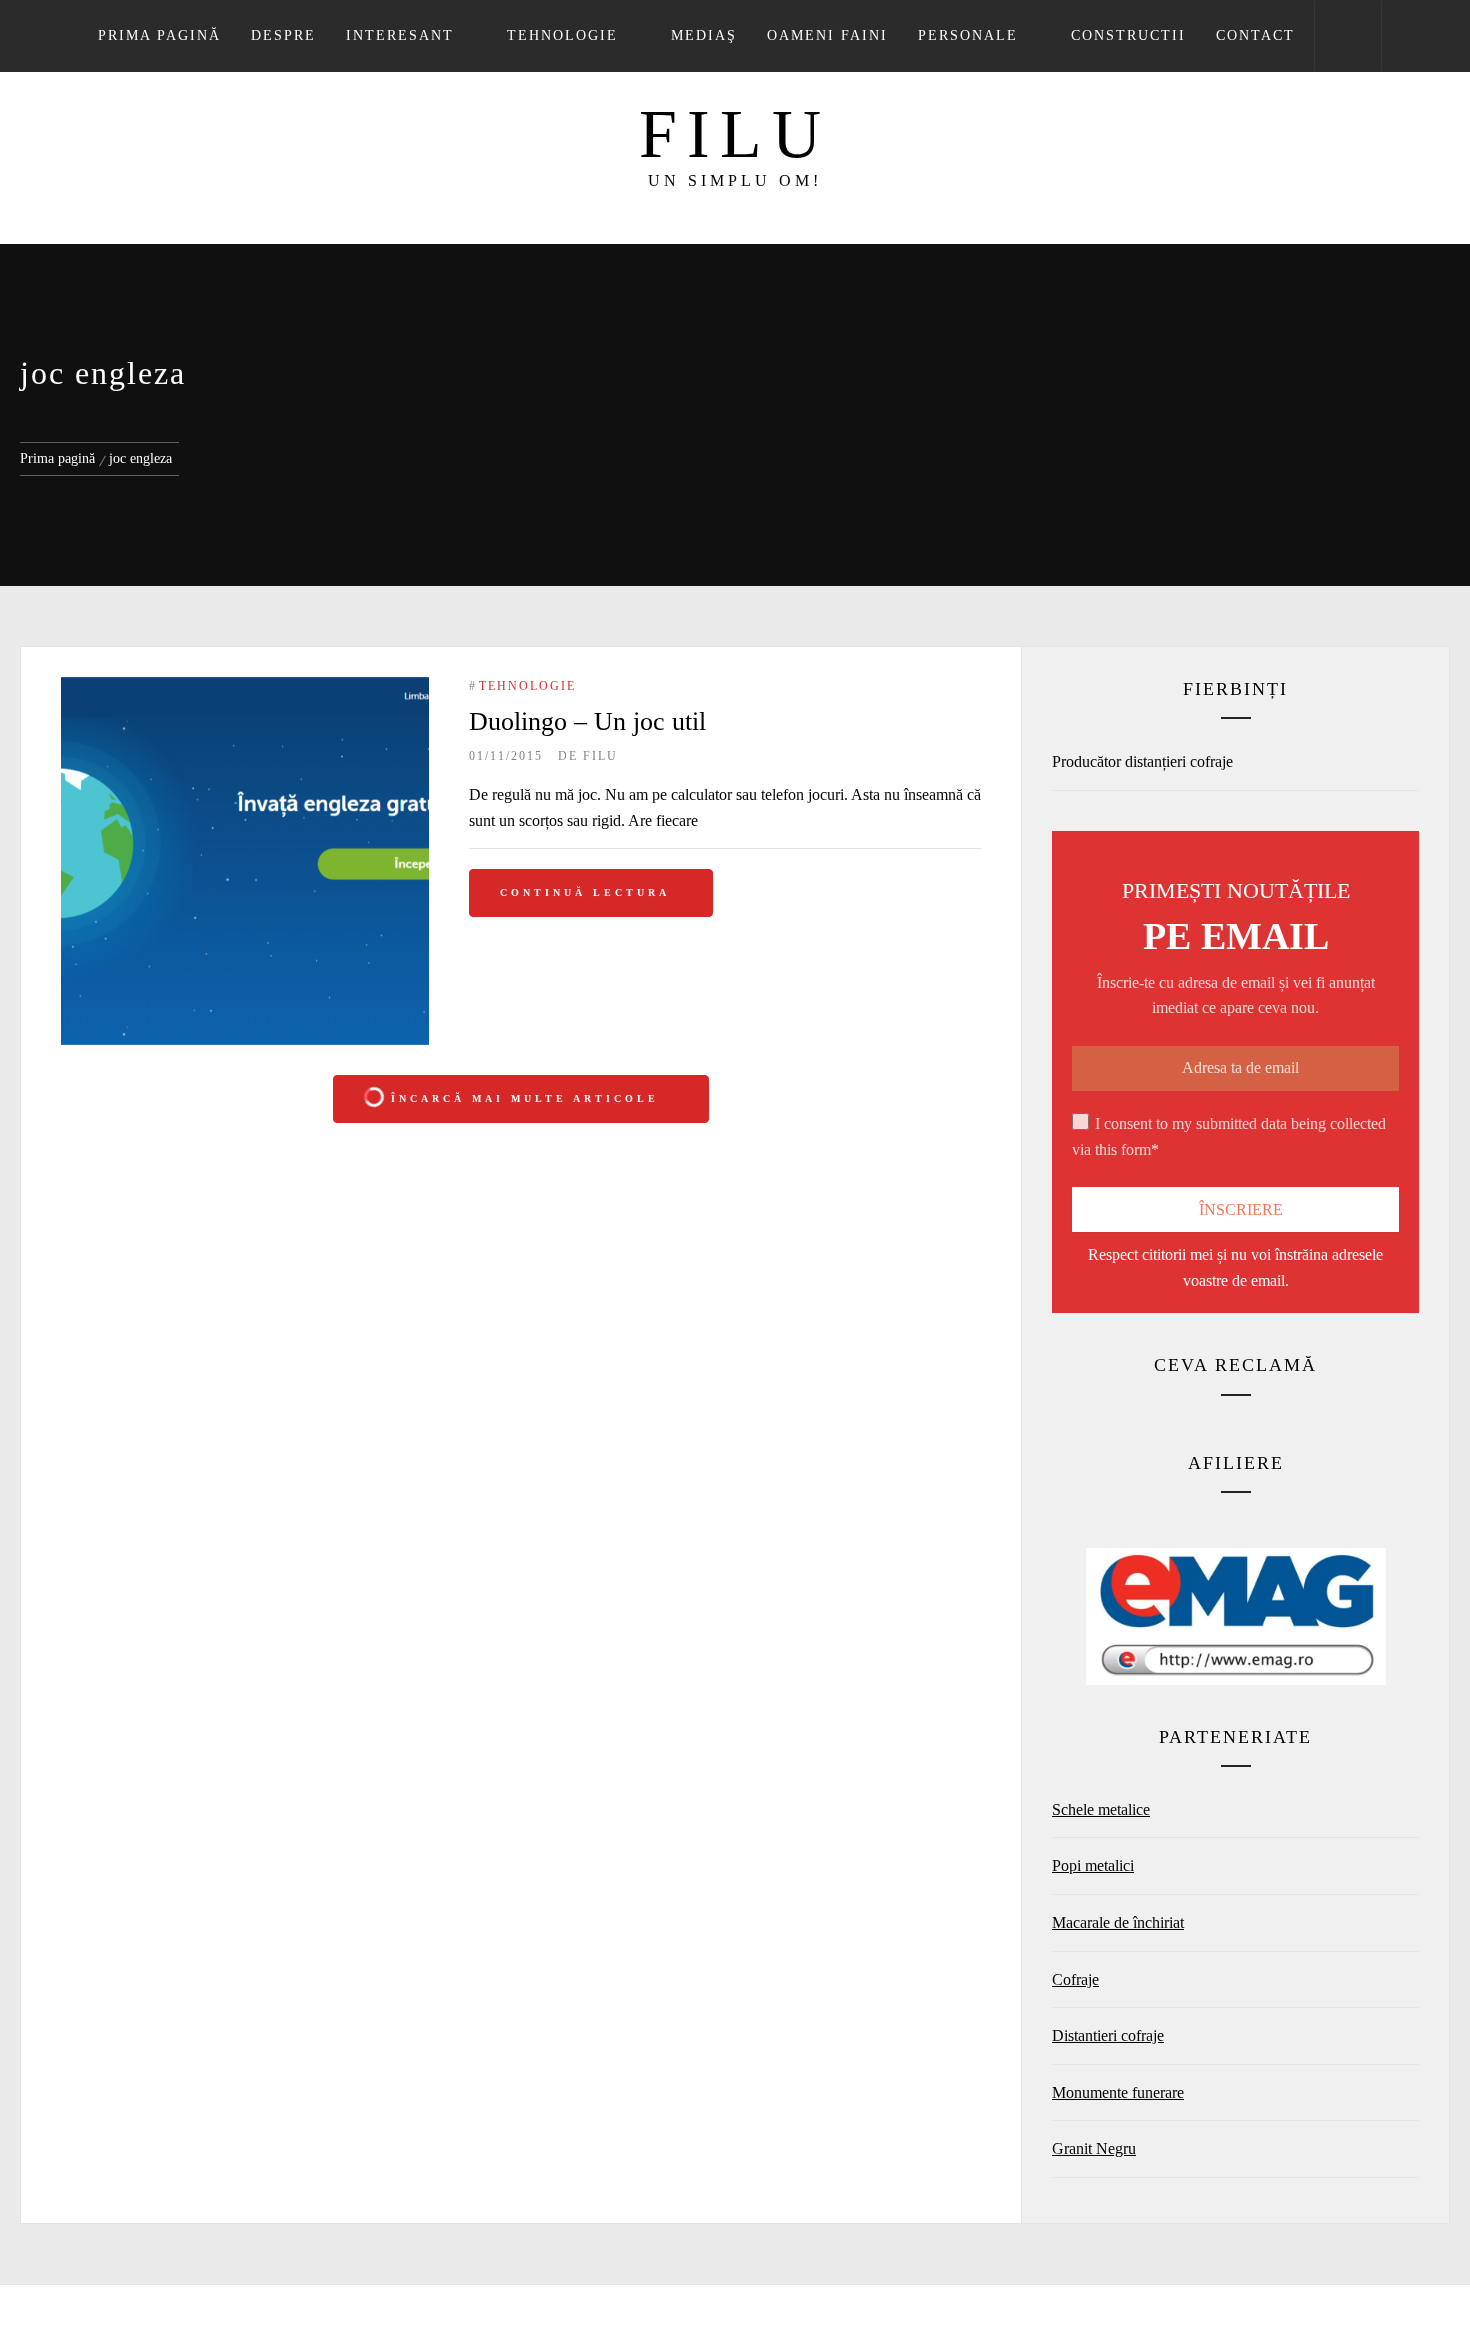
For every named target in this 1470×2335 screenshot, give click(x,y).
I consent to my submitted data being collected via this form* (1229, 1136)
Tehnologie (562, 35)
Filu (735, 134)
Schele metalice (1101, 1809)
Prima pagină (159, 35)
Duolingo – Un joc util (587, 721)
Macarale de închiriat (1118, 1922)
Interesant (400, 35)
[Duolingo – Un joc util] (245, 861)
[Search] (1348, 36)
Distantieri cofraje (1108, 2035)
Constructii (1128, 35)
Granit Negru (1094, 2148)
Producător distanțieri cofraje (1142, 761)
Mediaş (704, 35)
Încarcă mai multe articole (525, 1098)
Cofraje (1075, 1979)
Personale (968, 35)
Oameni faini (827, 35)
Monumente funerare (1118, 2092)
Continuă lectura (585, 892)
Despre (283, 35)
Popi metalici (1093, 1865)
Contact (1255, 35)
